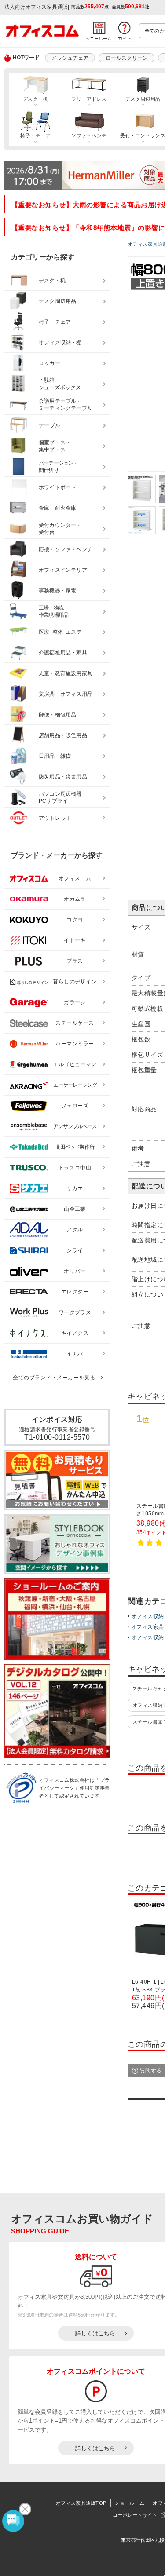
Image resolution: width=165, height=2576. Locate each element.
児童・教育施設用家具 (66, 673)
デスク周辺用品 (57, 301)
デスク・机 (35, 99)
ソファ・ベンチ (89, 135)
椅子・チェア (35, 135)
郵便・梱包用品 (57, 715)
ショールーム (129, 2503)
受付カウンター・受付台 (60, 529)
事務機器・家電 (57, 591)
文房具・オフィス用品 (66, 694)
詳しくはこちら (95, 2333)
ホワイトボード (57, 487)
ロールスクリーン (127, 58)
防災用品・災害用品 (63, 777)
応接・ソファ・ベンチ (66, 549)
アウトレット (55, 818)
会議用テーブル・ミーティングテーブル (66, 405)
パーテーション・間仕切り (59, 467)
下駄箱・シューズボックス (60, 384)
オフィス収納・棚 (60, 343)
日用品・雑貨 (55, 756)
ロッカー (49, 363)
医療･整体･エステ (60, 632)
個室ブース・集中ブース (55, 446)
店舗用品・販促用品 (63, 735)
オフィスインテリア (63, 570)
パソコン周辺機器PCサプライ (60, 798)
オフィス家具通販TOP (81, 2503)
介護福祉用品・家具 (63, 653)
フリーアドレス (89, 99)
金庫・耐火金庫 (57, 508)
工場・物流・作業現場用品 (53, 612)
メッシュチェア (70, 58)
